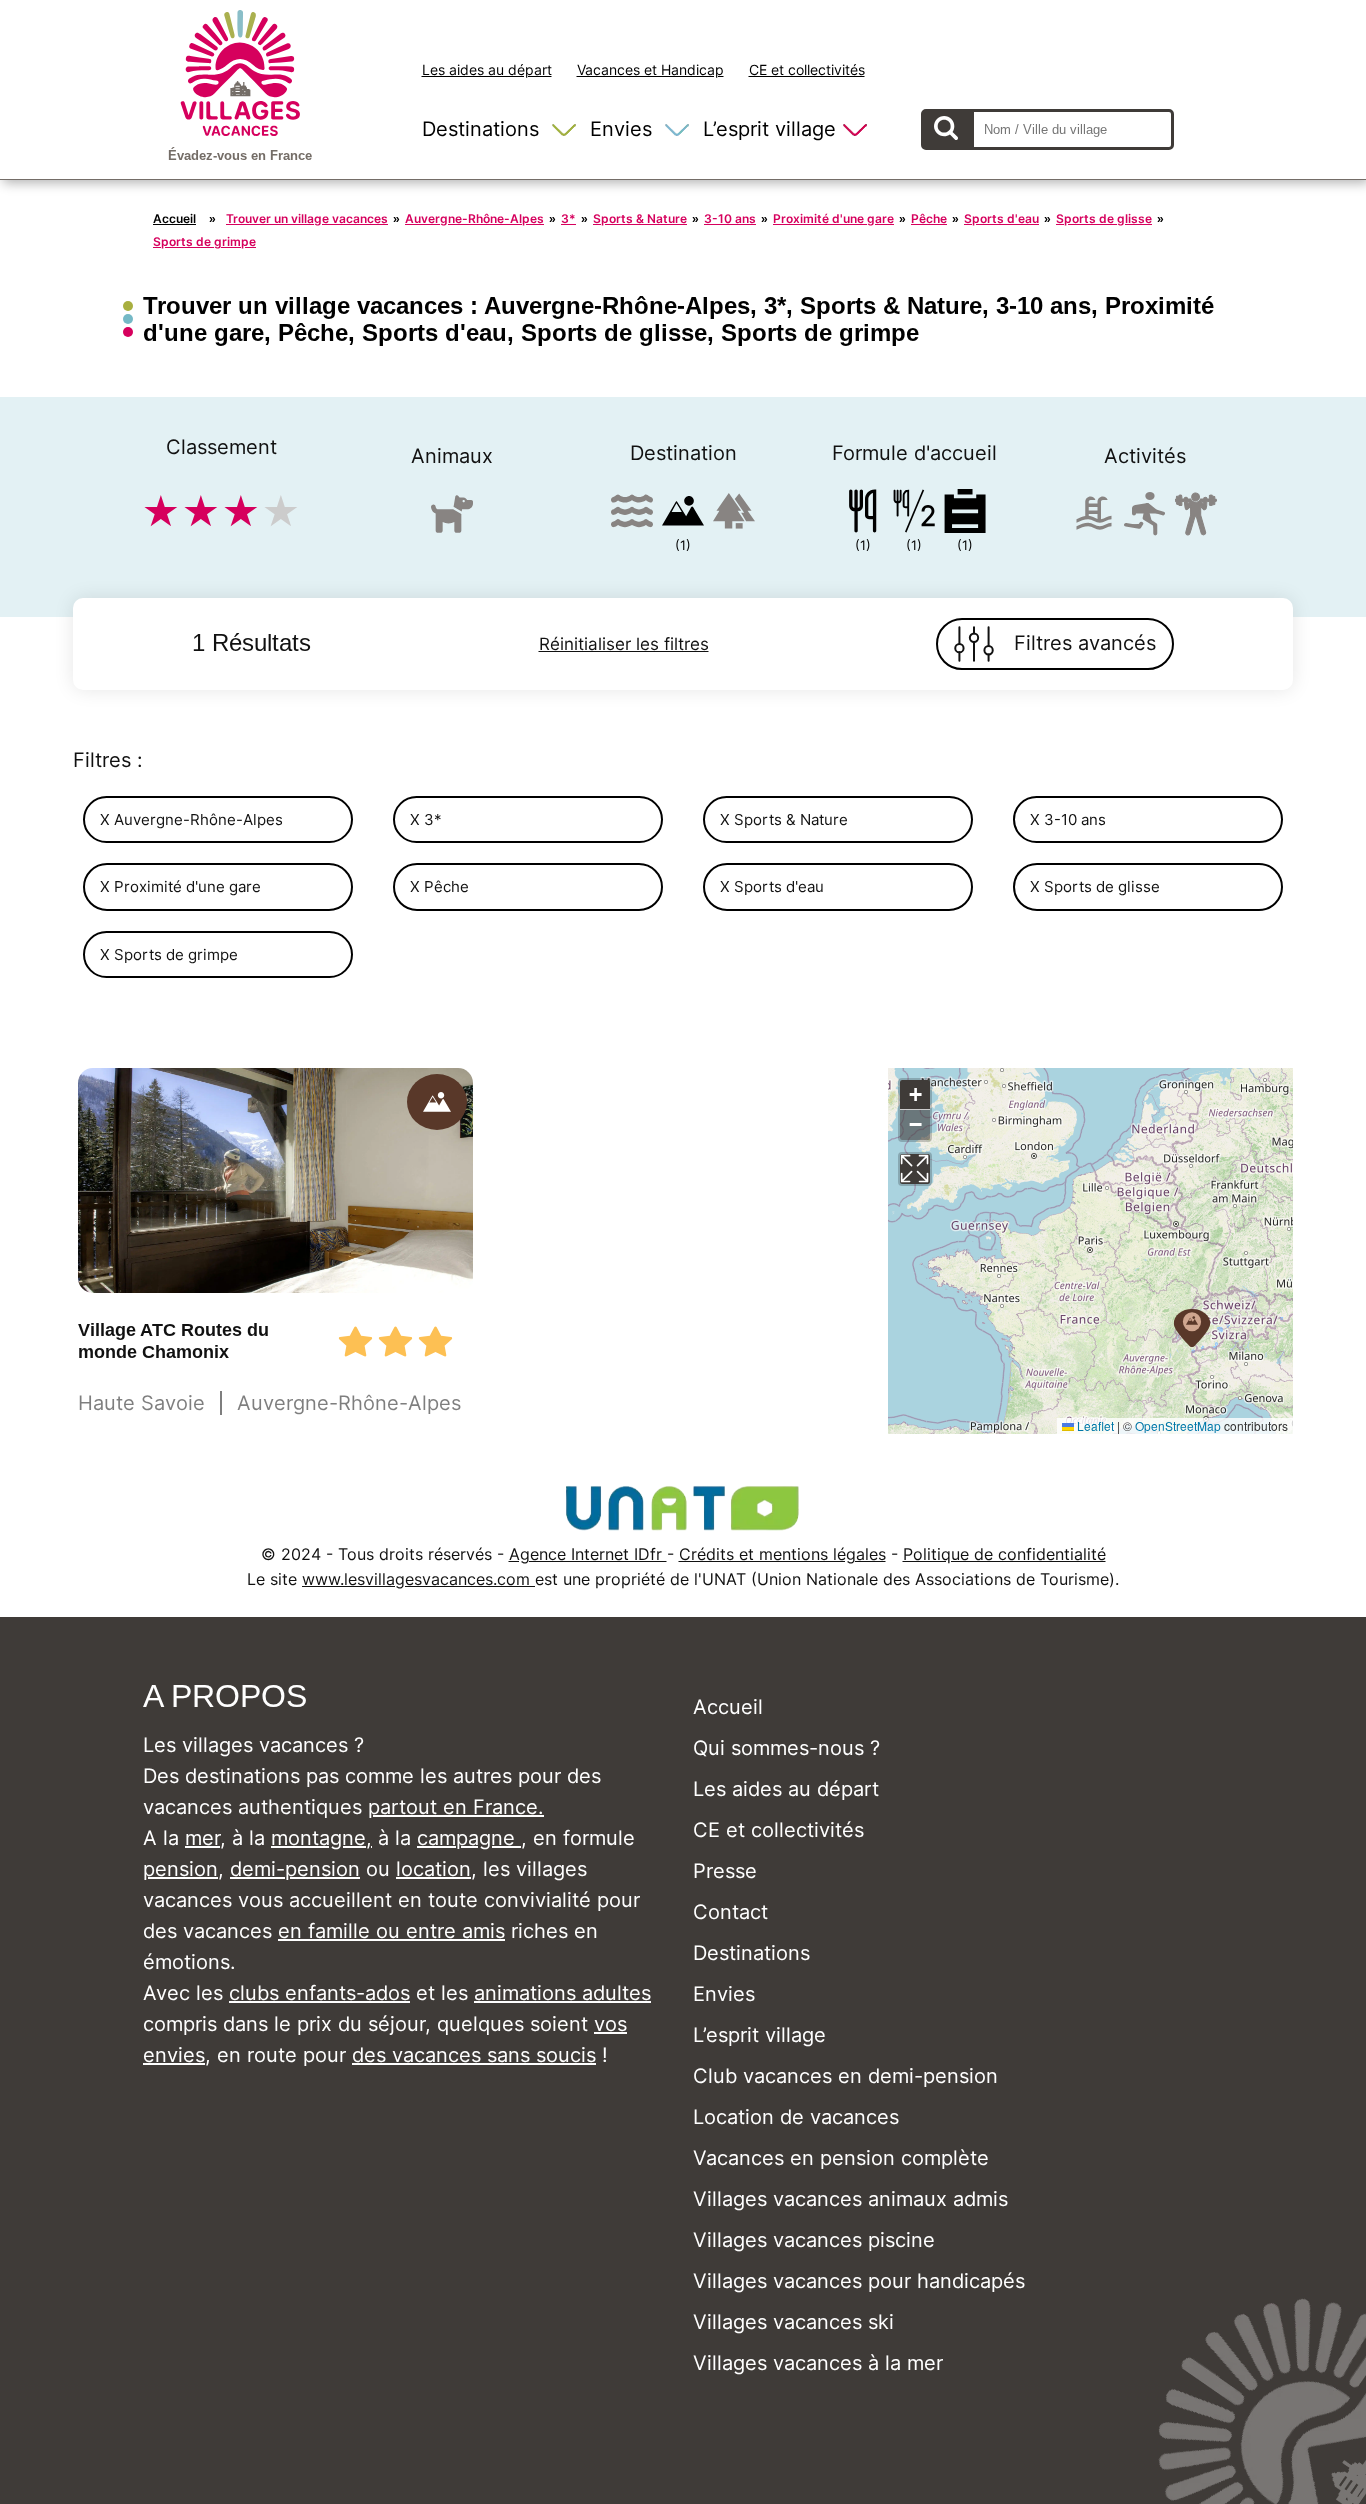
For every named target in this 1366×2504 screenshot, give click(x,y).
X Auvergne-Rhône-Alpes (191, 819)
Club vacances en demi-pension (845, 2076)
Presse (725, 1871)
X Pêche (439, 886)
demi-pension (295, 1869)
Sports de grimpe (204, 241)
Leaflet (1094, 1425)
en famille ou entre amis (391, 1931)
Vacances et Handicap (650, 69)
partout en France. (456, 1807)
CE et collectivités (807, 69)
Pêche (929, 218)
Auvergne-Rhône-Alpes (474, 218)
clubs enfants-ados (319, 1993)
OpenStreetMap (1178, 1425)
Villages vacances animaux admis (850, 2199)
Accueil (174, 218)
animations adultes (562, 1993)
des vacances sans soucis (474, 2055)
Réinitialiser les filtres (624, 644)
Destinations (480, 129)
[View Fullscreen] (915, 1169)
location (433, 1869)
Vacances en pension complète (841, 2158)
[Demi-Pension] (914, 514)
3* (568, 218)
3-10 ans (730, 218)
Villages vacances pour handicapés (859, 2281)
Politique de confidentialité (1004, 1554)
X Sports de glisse (1095, 886)
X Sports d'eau (772, 886)
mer (202, 1838)
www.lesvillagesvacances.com (418, 1579)
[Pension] (863, 514)
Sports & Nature (640, 218)
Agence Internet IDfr (588, 1554)
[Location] (965, 514)
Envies (621, 129)
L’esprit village (769, 129)
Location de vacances (796, 2117)
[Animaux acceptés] (452, 522)
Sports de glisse (1104, 218)
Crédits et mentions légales (782, 1554)
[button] (1192, 1328)
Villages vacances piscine (814, 2240)
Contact (730, 1912)
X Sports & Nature (784, 819)
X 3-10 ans (1068, 819)
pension (180, 1869)
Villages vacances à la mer (818, 2363)
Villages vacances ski (793, 2322)
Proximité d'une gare (833, 218)
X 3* (426, 819)
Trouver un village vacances (307, 218)
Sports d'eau (1001, 218)
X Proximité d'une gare (180, 886)
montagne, (321, 1838)
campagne (469, 1838)
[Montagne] (683, 514)
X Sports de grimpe (169, 954)
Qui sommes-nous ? (786, 1748)
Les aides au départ (487, 69)
